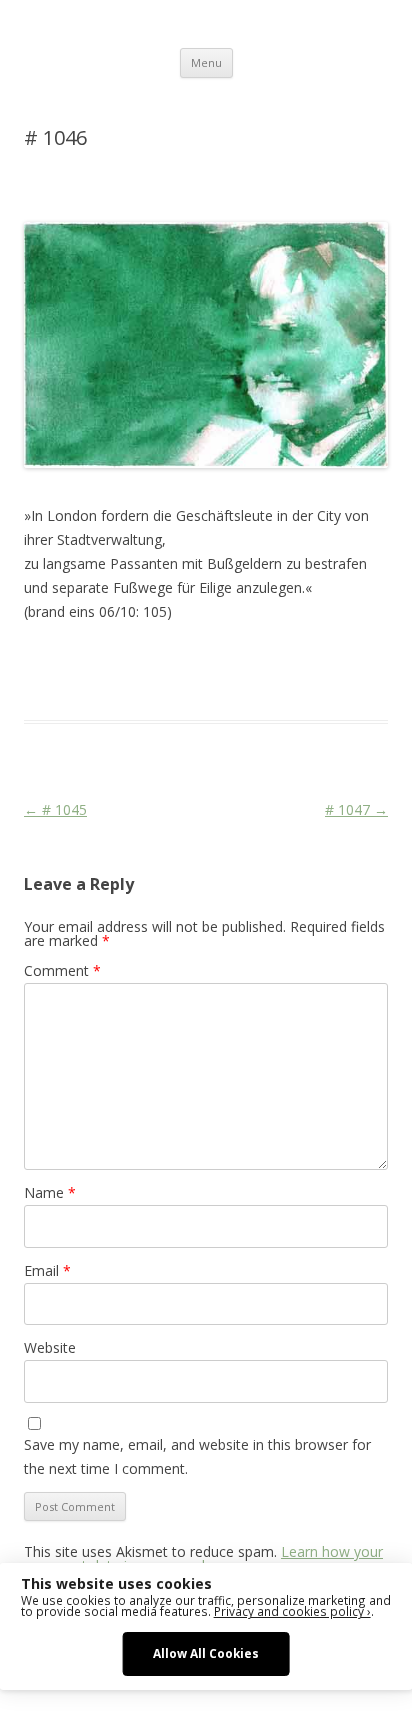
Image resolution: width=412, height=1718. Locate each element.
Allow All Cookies (206, 1653)
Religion (126, 684)
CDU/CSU (331, 660)
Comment (62, 970)
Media (77, 684)
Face (38, 684)
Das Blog (201, 660)
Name (50, 1192)
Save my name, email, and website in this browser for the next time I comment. (197, 1456)
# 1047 (356, 809)
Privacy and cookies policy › (292, 1611)
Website (50, 1347)
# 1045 (55, 809)
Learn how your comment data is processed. (203, 1558)
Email (47, 1270)
